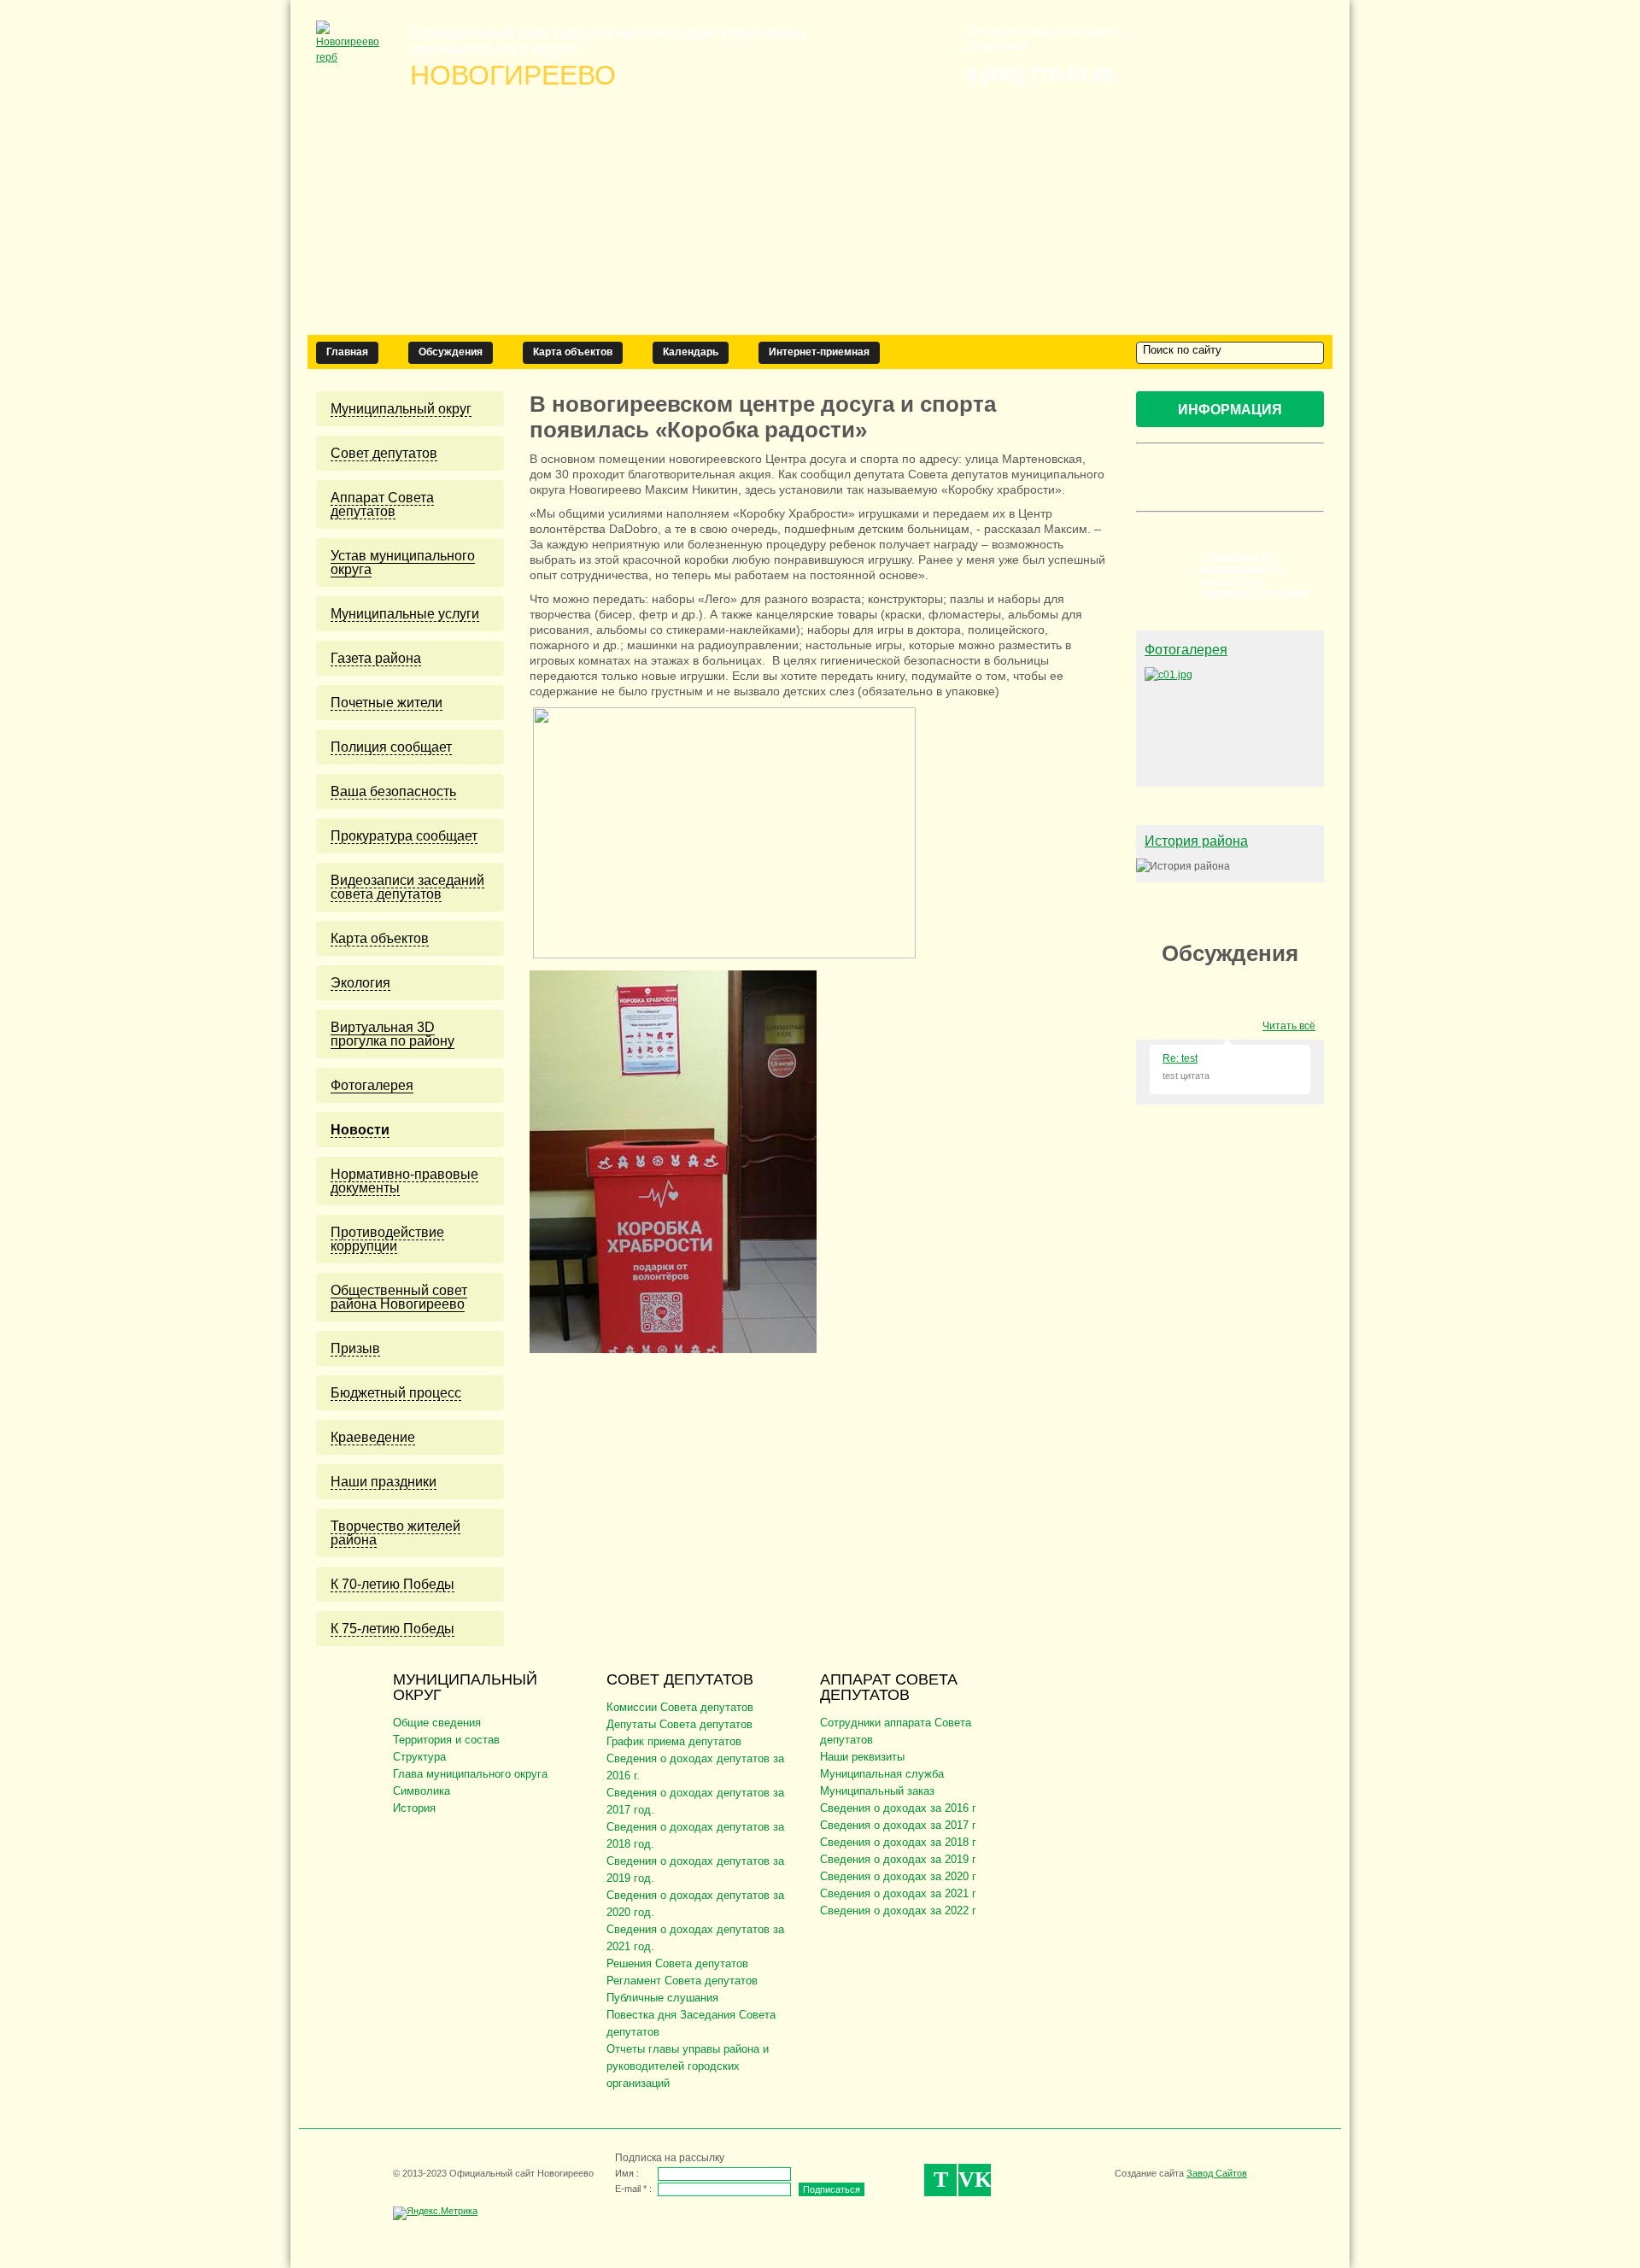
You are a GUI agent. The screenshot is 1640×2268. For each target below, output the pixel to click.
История (414, 1808)
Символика (422, 1791)
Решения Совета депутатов (677, 1963)
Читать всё (1289, 1026)
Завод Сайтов (1217, 2173)
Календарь (691, 352)
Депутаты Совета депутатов (679, 1724)
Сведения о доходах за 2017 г (898, 1825)
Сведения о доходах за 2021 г (898, 1893)
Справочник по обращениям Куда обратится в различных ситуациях (1254, 575)
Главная (347, 352)
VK (975, 2180)
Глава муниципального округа (470, 1774)
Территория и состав (446, 1740)
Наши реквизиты (862, 1757)
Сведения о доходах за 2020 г (898, 1876)
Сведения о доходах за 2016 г (898, 1808)
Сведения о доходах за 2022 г (898, 1911)
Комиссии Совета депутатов (680, 1707)
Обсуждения (451, 352)
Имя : (627, 2173)
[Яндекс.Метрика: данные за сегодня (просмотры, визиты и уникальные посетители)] (435, 2213)
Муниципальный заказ (877, 1791)
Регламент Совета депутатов (682, 1981)
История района (1196, 841)
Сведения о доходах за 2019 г (898, 1859)
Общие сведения (437, 1723)
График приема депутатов (674, 1741)
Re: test (1180, 1058)
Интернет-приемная (819, 352)
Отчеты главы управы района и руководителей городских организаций (688, 2066)
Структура (419, 1757)
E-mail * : (633, 2189)
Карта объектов (573, 352)
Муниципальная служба (882, 1774)
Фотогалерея (1186, 650)
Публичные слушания (662, 1998)
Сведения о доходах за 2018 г (898, 1842)
